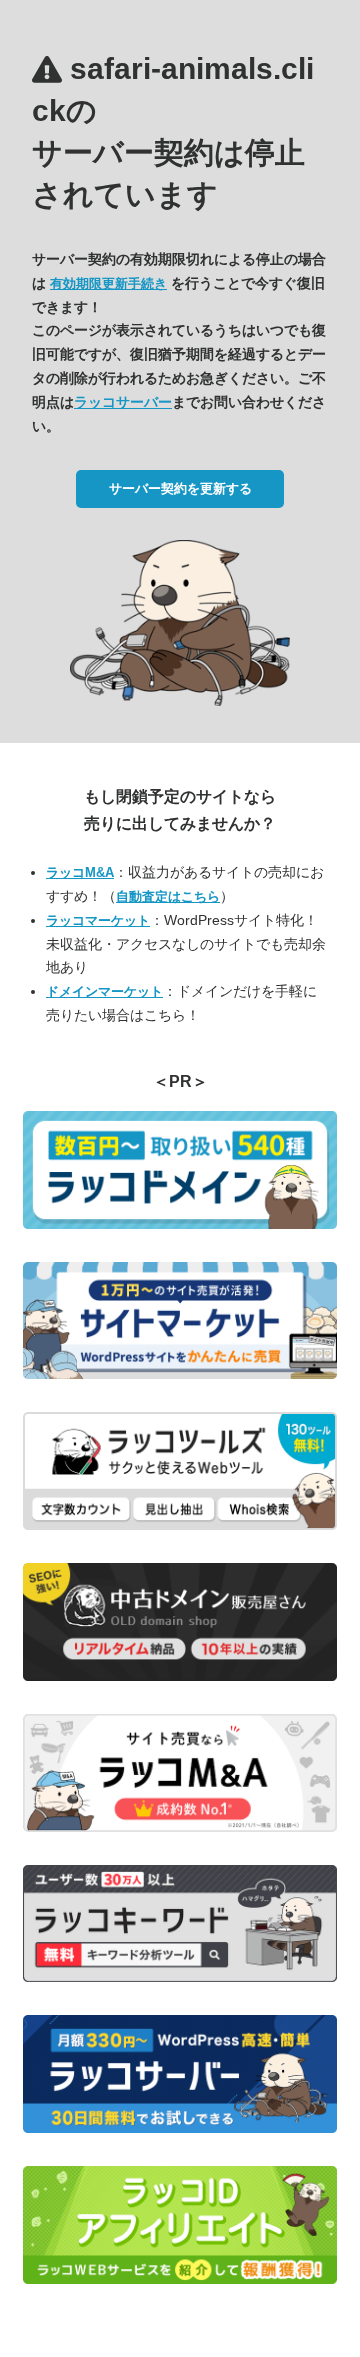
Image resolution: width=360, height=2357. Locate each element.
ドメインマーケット (104, 991)
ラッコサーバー (123, 402)
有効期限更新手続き (108, 283)
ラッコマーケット (98, 920)
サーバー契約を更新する (180, 488)
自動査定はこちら (168, 896)
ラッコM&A (80, 872)
